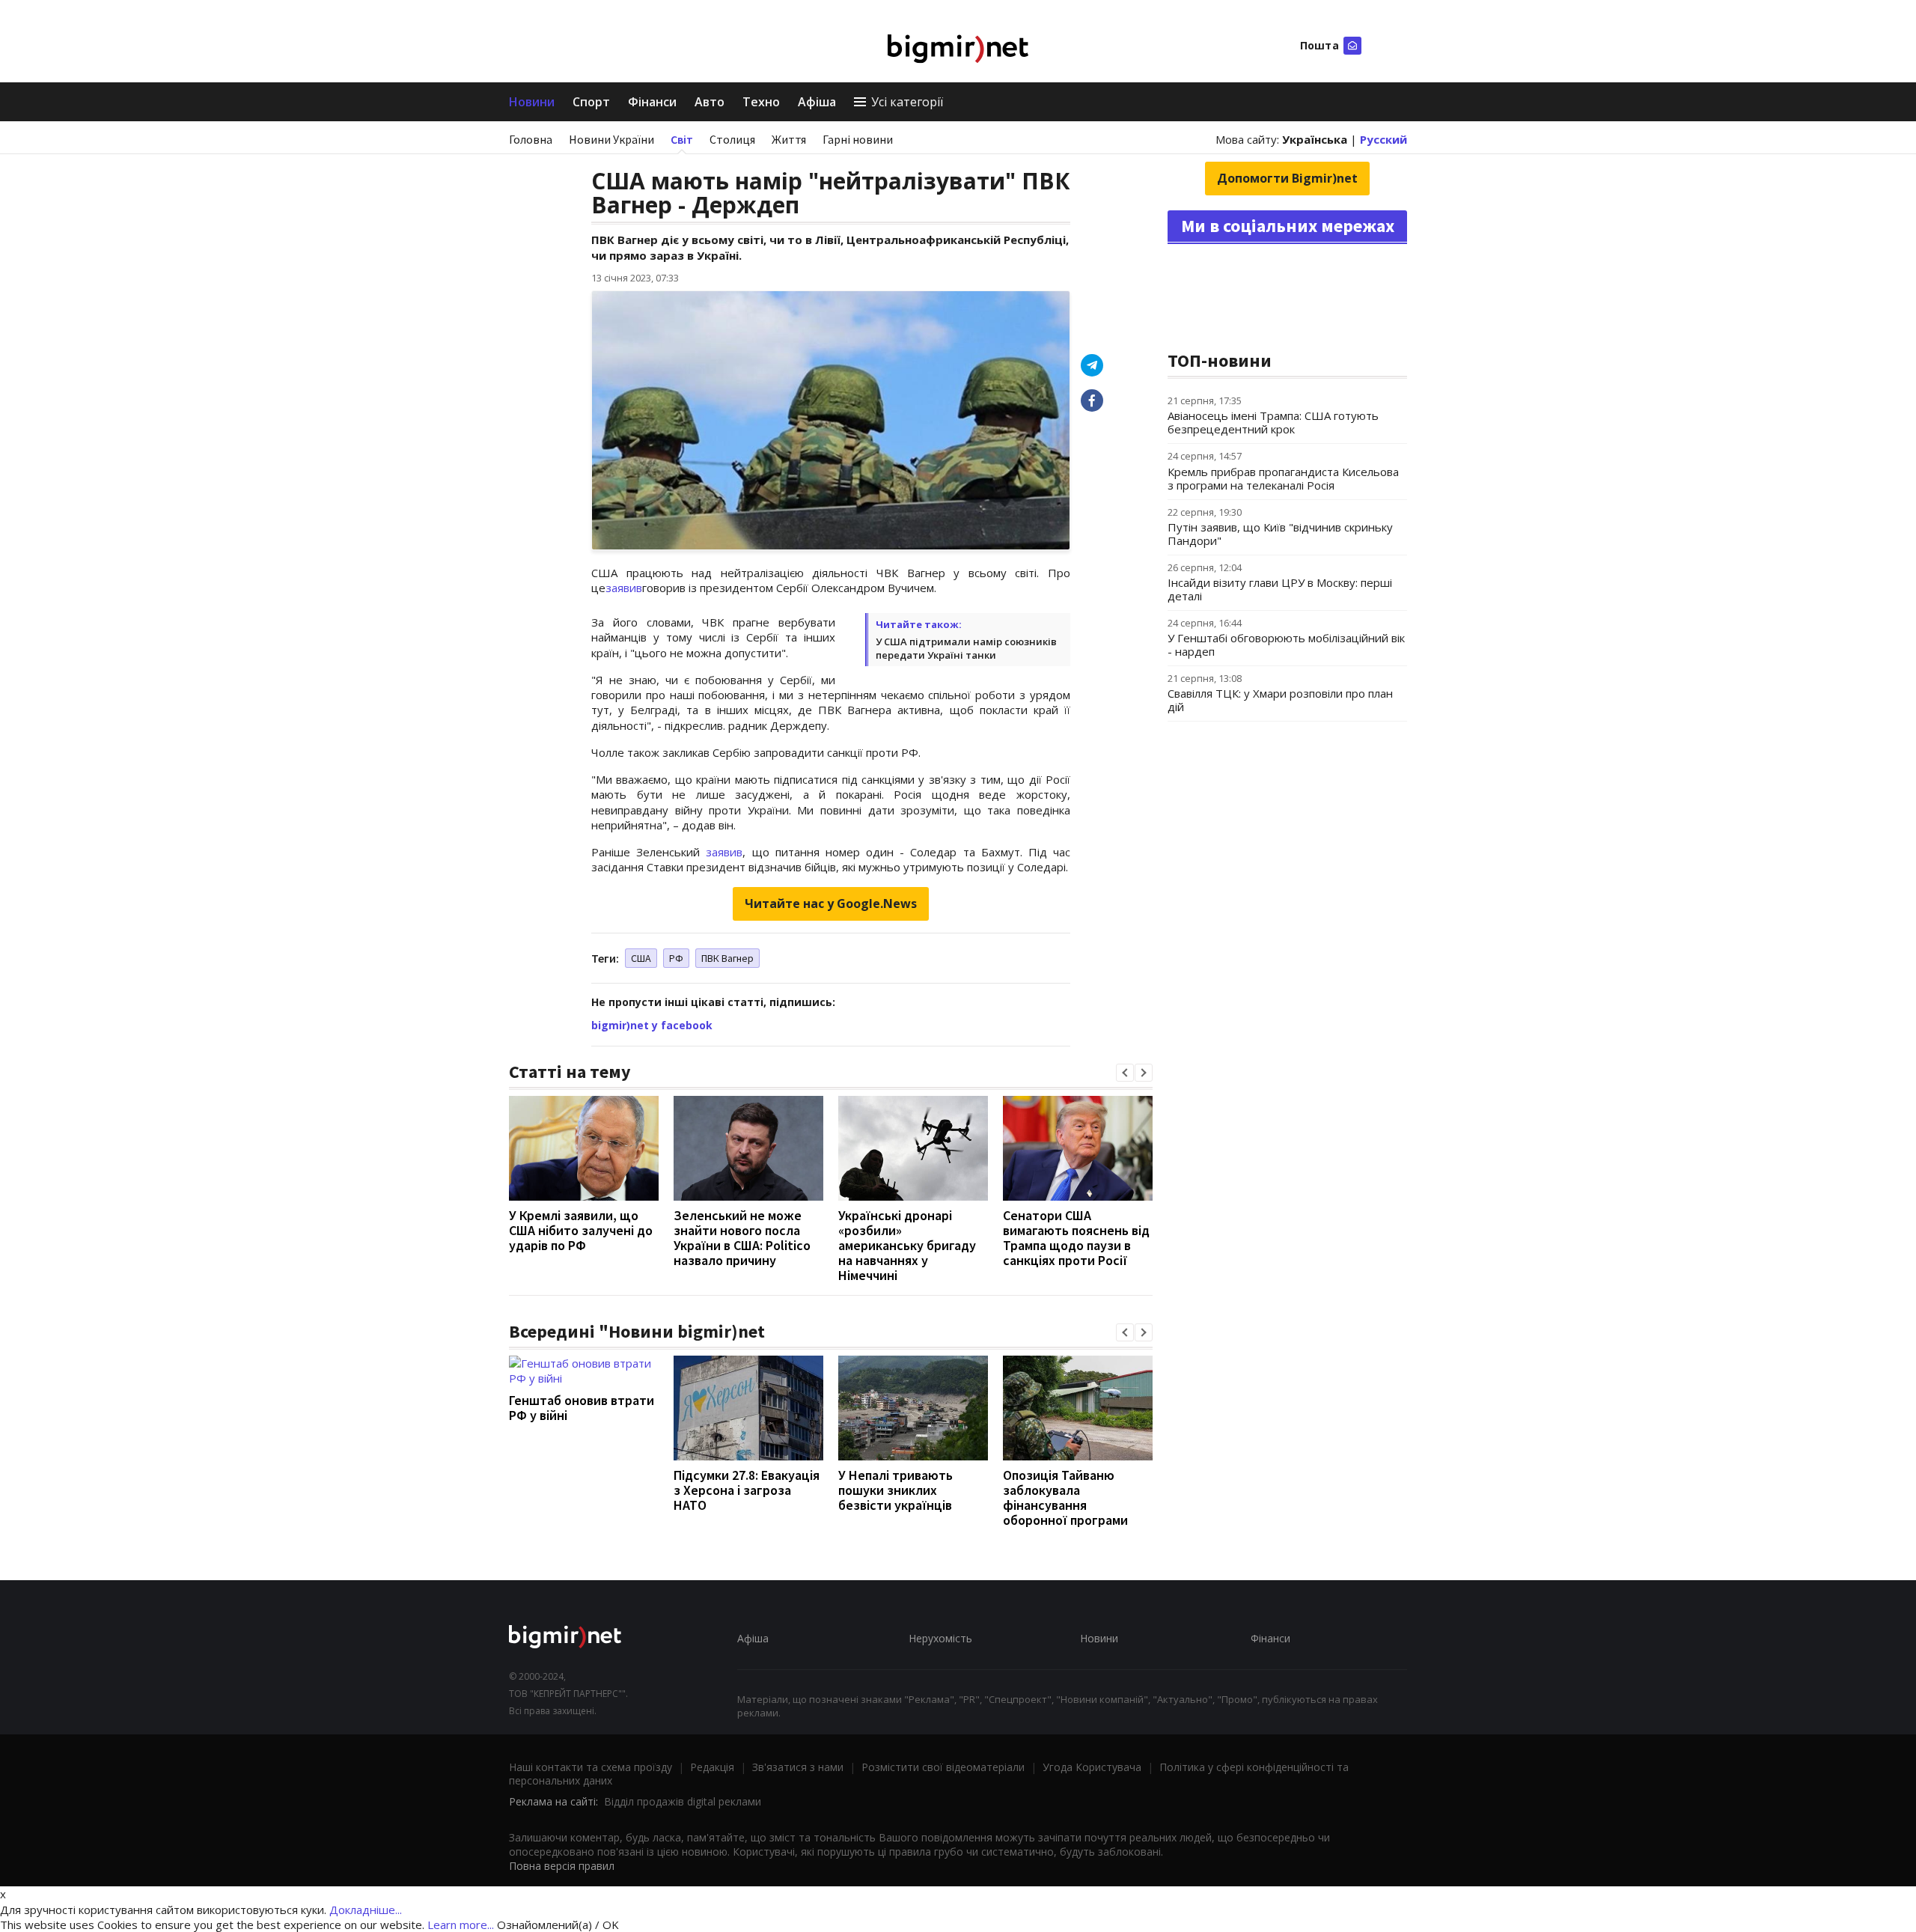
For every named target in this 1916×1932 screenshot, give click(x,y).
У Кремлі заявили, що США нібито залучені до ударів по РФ (581, 1230)
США (641, 958)
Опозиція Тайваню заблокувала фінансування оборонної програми (1065, 1497)
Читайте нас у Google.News (831, 903)
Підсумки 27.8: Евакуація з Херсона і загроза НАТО (747, 1490)
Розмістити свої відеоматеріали (943, 1767)
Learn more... (461, 1925)
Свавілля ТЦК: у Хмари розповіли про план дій (1280, 700)
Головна (531, 139)
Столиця (732, 139)
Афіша (817, 102)
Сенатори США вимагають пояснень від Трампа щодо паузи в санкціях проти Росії (1076, 1238)
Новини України (611, 139)
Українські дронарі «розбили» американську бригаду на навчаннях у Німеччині (907, 1245)
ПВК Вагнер (727, 958)
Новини (532, 102)
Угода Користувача (1092, 1767)
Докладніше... (366, 1910)
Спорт (591, 102)
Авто (710, 102)
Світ (682, 139)
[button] (1125, 1073)
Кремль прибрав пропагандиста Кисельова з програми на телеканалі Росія (1283, 478)
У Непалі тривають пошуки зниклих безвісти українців (896, 1490)
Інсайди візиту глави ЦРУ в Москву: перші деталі (1280, 589)
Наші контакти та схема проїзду (591, 1767)
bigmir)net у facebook (652, 1025)
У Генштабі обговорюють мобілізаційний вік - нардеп (1286, 644)
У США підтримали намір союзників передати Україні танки (966, 648)
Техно (761, 102)
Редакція (712, 1767)
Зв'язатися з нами (798, 1767)
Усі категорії (907, 102)
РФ (676, 958)
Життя (789, 139)
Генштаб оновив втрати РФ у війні (582, 1408)
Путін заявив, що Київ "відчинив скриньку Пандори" (1280, 534)
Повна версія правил (562, 1866)
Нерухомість (940, 1638)
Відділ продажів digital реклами (683, 1801)
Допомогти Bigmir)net (1287, 178)
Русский (1383, 139)
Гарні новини (858, 139)
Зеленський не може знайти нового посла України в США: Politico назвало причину (742, 1238)
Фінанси (652, 102)
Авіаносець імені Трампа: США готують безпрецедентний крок (1273, 422)
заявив (624, 588)
